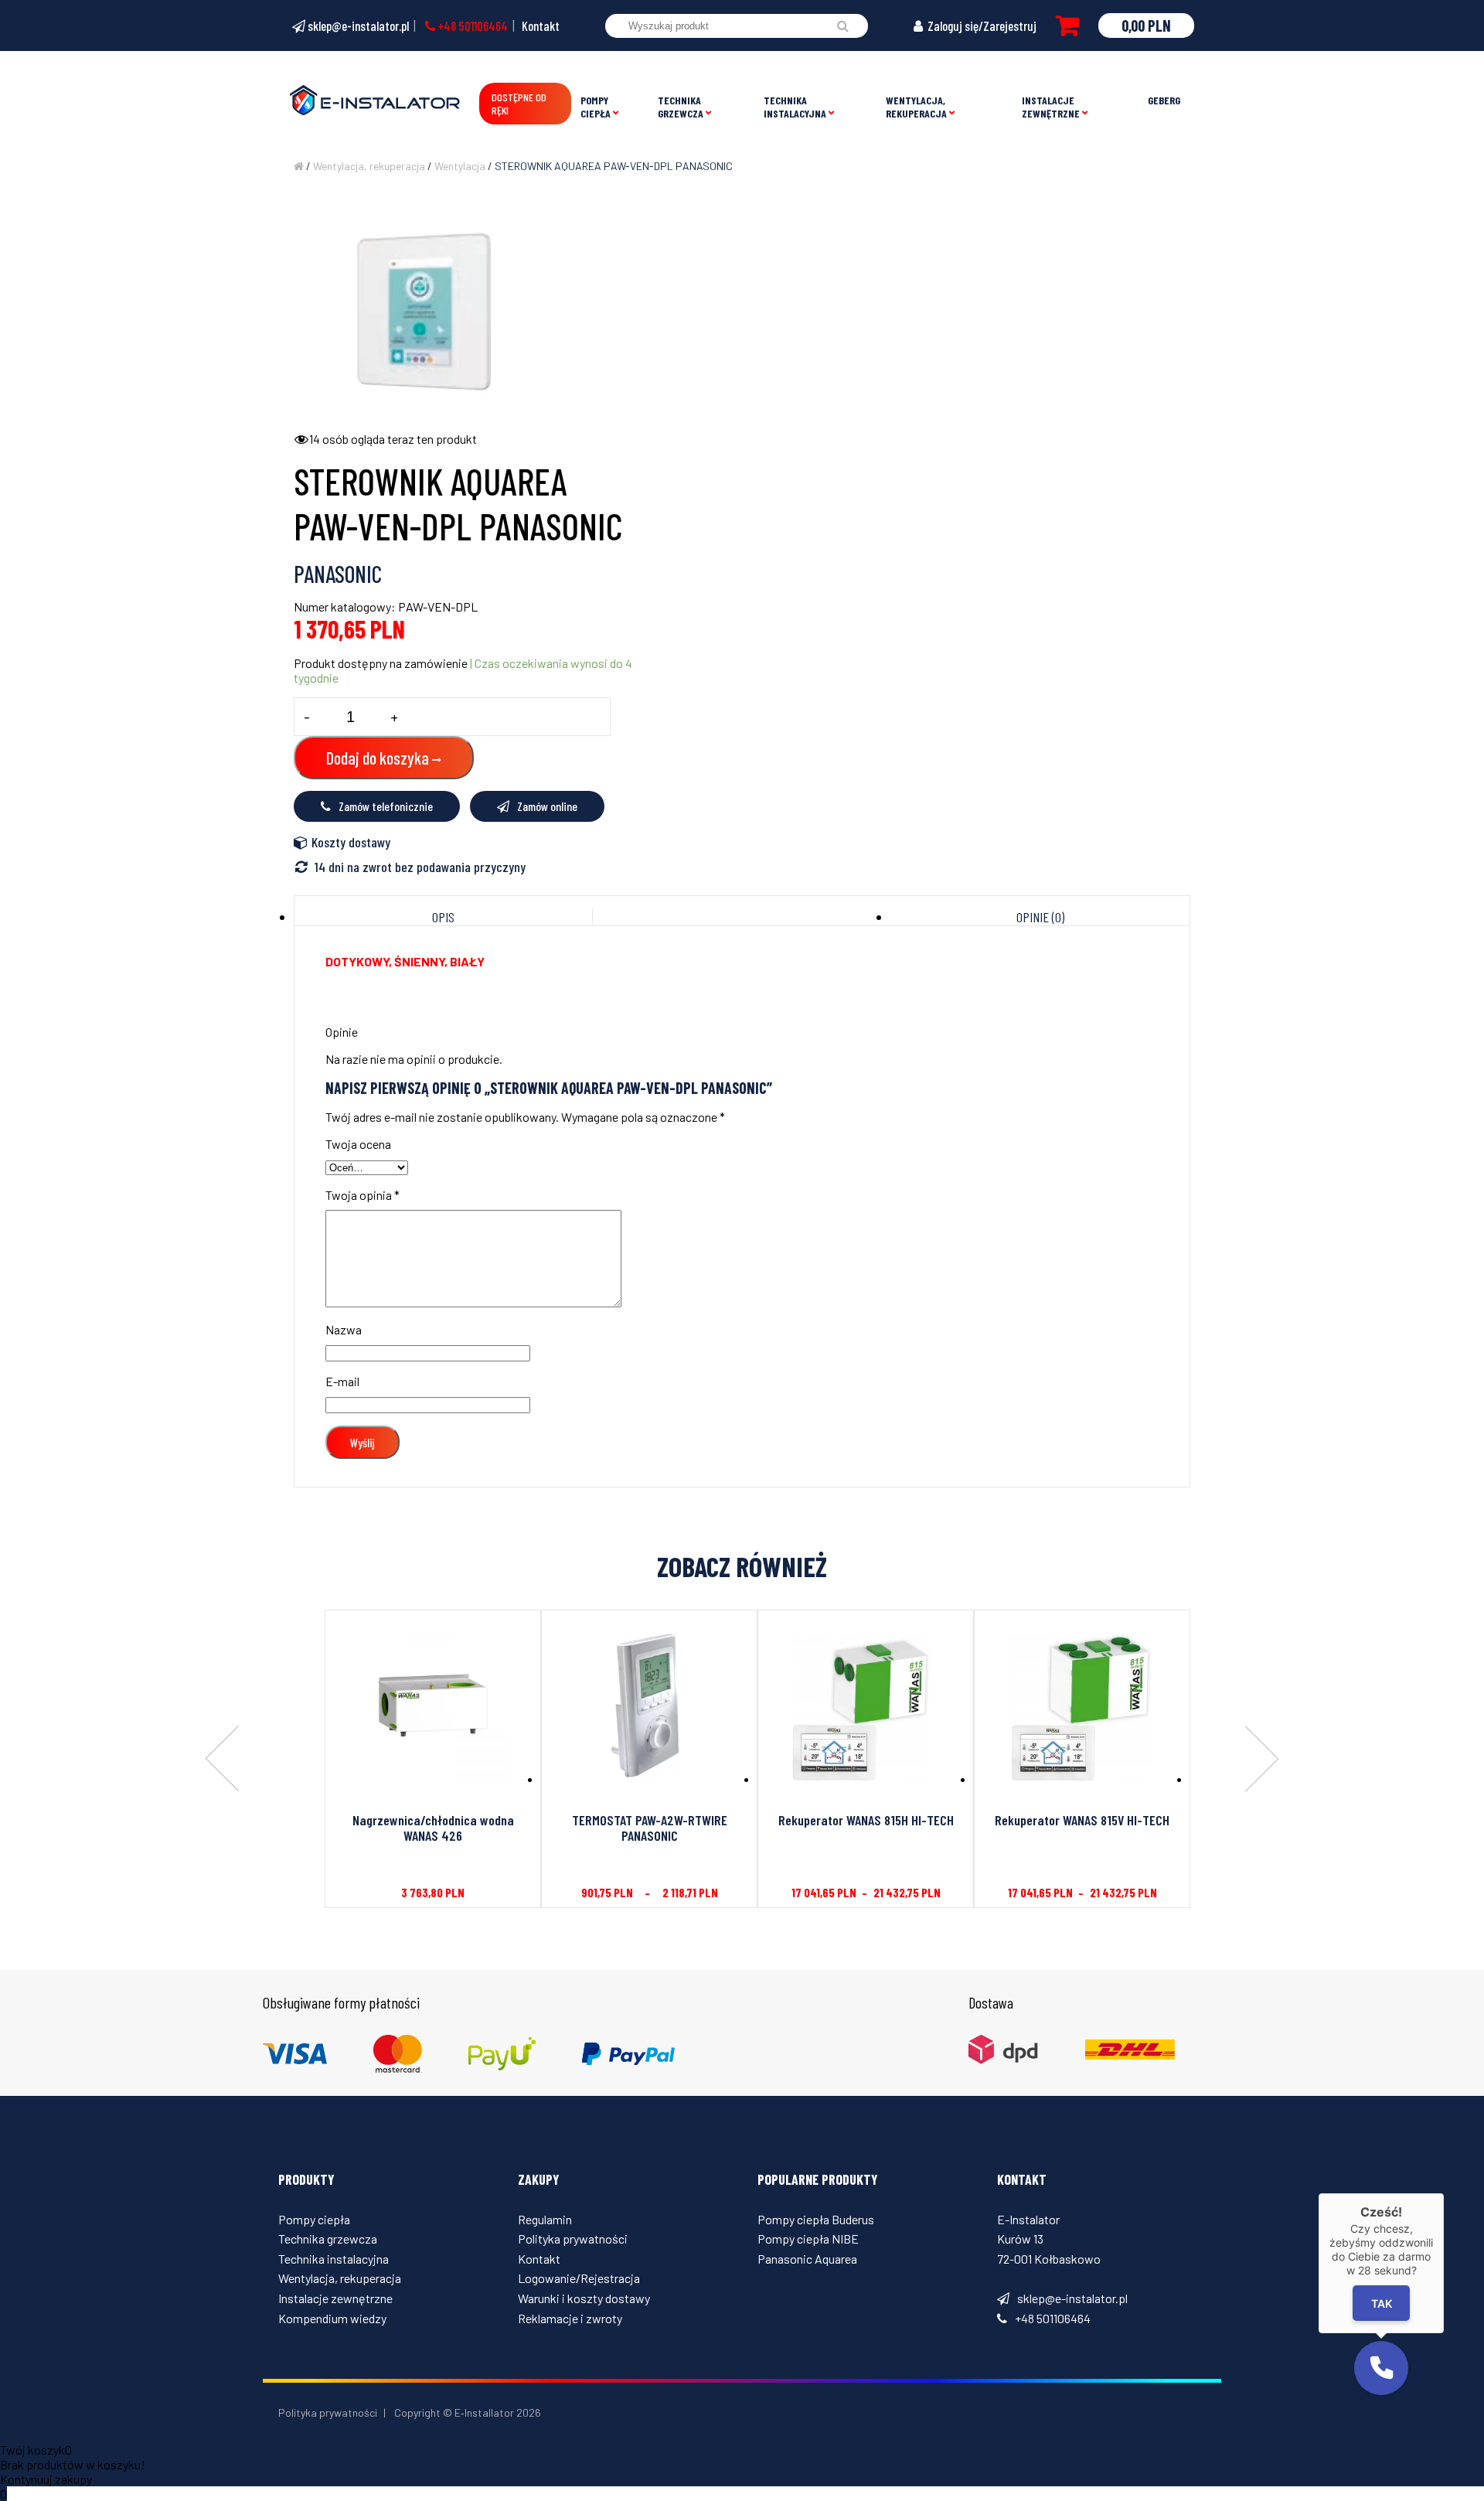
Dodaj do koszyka (378, 758)
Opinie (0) (1040, 917)
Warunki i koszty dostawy (584, 2298)
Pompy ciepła (596, 107)
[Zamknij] (1444, 2193)
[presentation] (222, 1760)
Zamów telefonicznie (386, 806)
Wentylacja (460, 166)
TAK (1382, 2303)
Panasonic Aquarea (807, 2259)
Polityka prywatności (573, 2239)
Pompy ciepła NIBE (808, 2239)
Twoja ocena (358, 1144)
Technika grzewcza (681, 107)
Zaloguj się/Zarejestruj (981, 26)
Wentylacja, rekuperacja (916, 107)
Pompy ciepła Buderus (816, 2219)
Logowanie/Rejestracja (579, 2278)
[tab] (444, 917)
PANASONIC (338, 574)
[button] (1381, 2368)
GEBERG (1164, 100)
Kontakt (541, 26)
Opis (443, 917)
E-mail (342, 1381)
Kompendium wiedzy (332, 2318)
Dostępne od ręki (519, 104)
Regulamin (545, 2219)
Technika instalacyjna (795, 107)
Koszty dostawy (351, 842)
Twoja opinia (362, 1195)
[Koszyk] (1067, 26)
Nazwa (344, 1329)
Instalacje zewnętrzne (1051, 107)
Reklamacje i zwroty (570, 2318)
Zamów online (547, 806)
